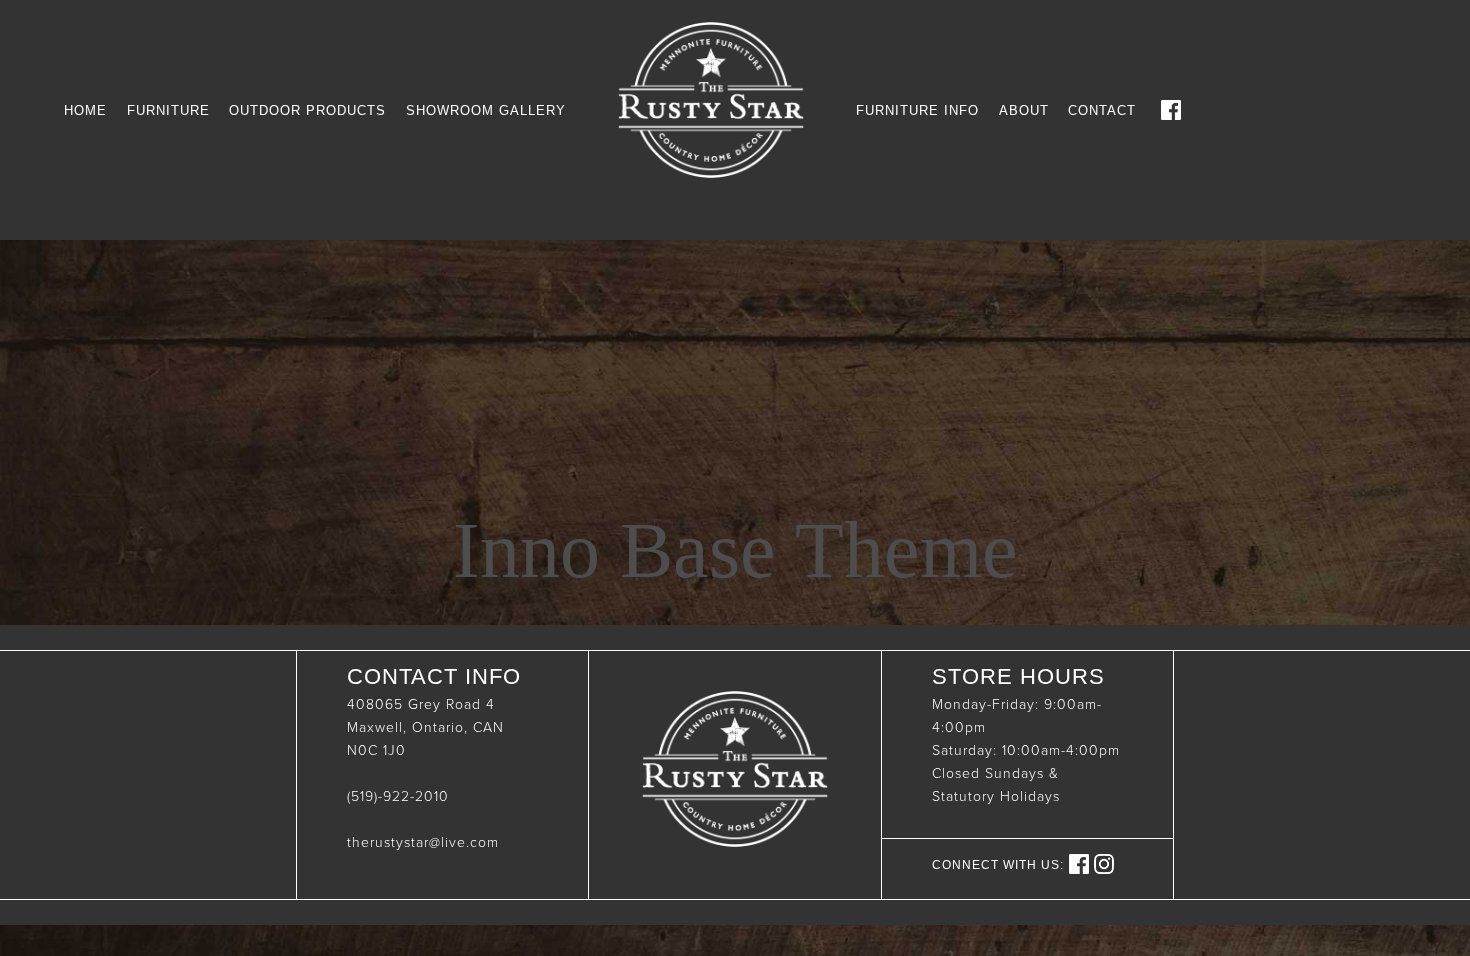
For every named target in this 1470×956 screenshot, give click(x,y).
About (1024, 110)
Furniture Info (917, 110)
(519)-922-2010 (398, 796)
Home (85, 110)
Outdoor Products (307, 110)
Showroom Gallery (486, 110)
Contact (1102, 110)
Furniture (168, 110)
